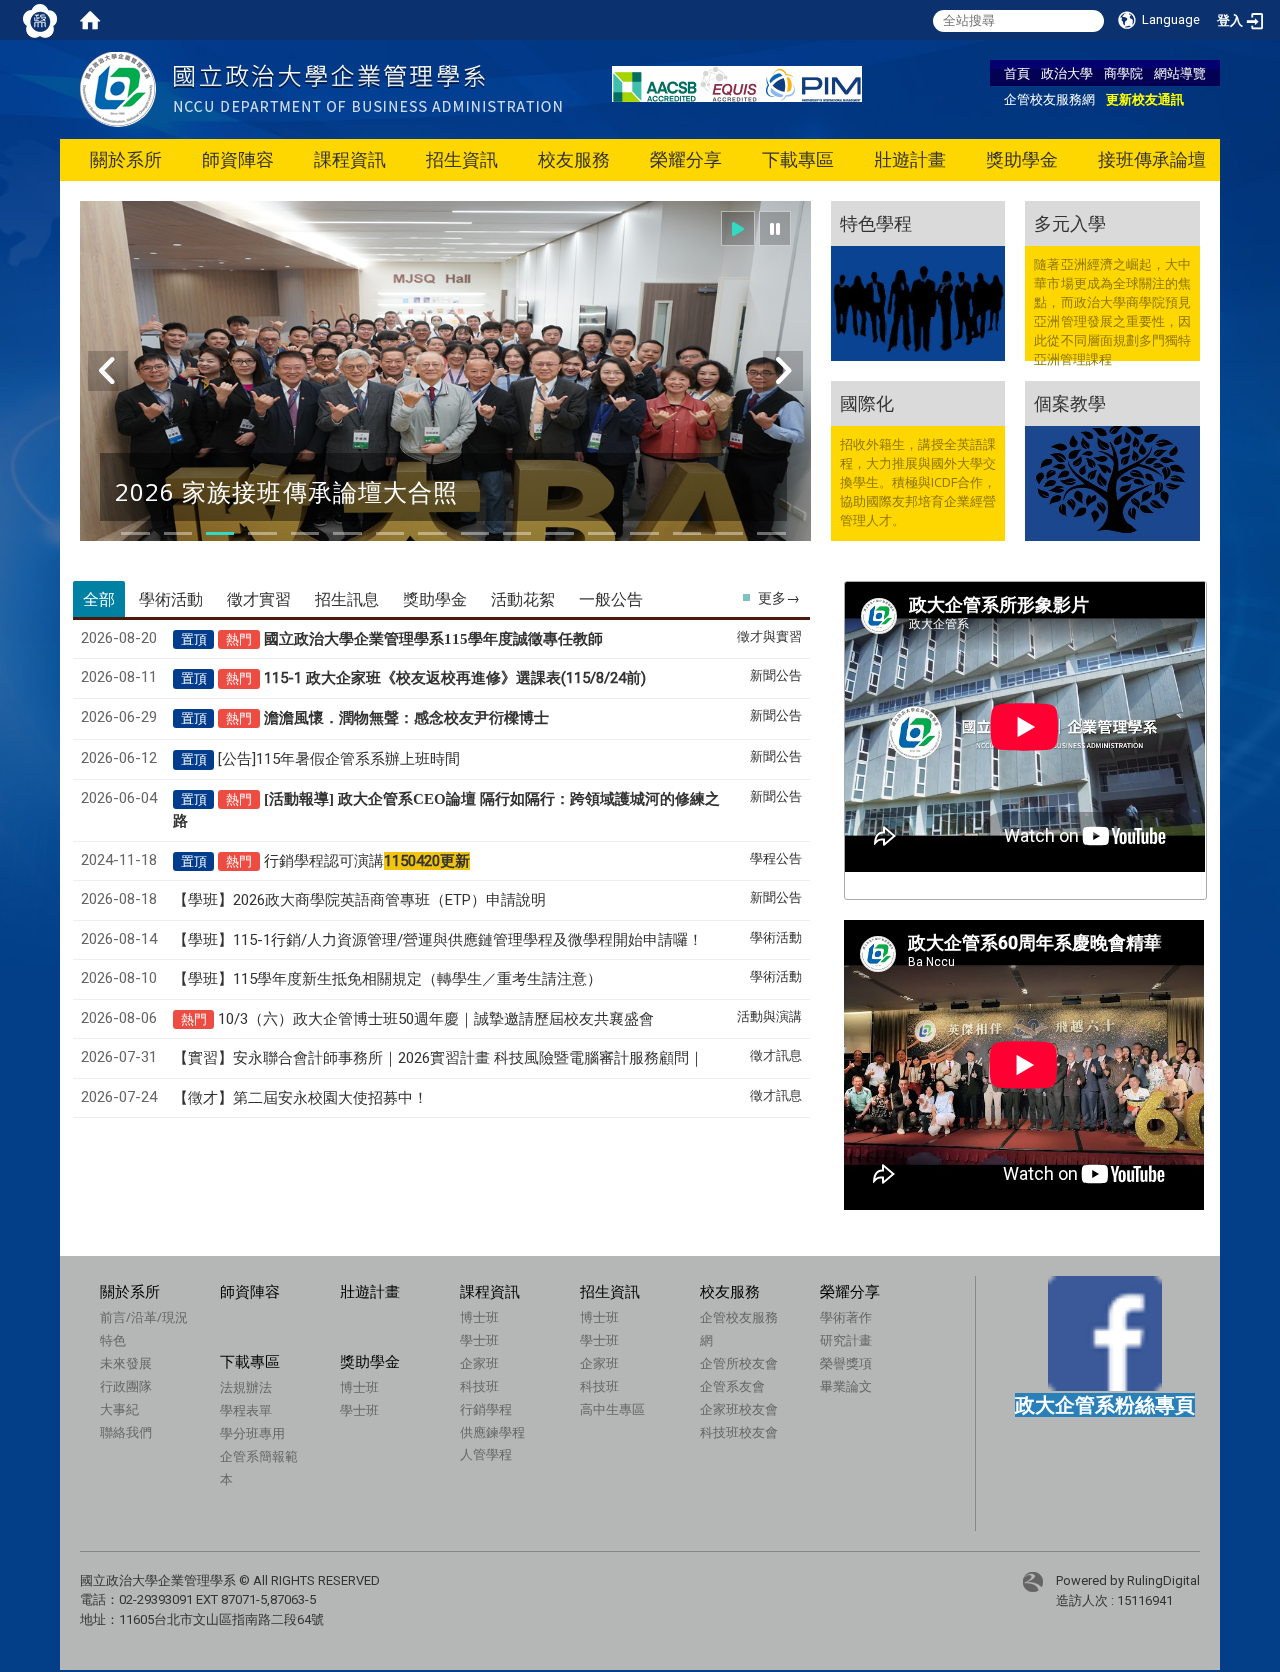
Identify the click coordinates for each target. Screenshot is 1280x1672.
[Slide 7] (390, 533)
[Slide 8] (432, 533)
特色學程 (876, 223)
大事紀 (119, 1409)
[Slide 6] (347, 533)
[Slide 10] (517, 533)
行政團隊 (126, 1386)
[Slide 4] (262, 533)
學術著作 (846, 1317)
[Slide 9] (475, 533)
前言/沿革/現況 (144, 1317)
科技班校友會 (739, 1432)
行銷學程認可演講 (367, 861)
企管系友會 (732, 1386)
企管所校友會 (739, 1363)
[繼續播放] (738, 228)
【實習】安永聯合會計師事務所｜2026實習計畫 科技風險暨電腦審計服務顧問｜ (438, 1058)
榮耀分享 (686, 159)
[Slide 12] (602, 533)
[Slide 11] (559, 533)
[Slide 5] (305, 533)
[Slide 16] (771, 533)
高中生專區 (612, 1409)
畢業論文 (846, 1386)
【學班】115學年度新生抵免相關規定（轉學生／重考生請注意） (387, 979)
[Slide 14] (687, 533)
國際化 (867, 403)
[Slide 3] (220, 533)
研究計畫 (846, 1340)
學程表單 (246, 1410)
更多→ (779, 598)
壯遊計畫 (910, 159)
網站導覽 (1180, 73)
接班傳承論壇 (1152, 159)
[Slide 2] (178, 533)
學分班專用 (252, 1433)
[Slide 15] (729, 533)
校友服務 (574, 159)
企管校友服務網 (1049, 99)
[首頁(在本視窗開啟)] (90, 20)
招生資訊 (462, 159)
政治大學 (1067, 73)
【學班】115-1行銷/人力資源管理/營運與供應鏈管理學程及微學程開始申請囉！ (438, 940)
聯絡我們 (126, 1432)
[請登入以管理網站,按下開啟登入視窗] (40, 20)
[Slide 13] (644, 533)
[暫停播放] (775, 228)
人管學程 (486, 1454)
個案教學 (1070, 403)
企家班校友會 (739, 1409)
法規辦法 (246, 1387)
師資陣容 (238, 159)
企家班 (479, 1363)
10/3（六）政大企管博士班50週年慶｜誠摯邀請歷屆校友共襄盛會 (436, 1019)
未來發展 (126, 1363)
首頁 (1017, 73)
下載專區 (798, 159)
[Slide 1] (135, 533)
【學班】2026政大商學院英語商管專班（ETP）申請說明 (359, 900)
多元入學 (1070, 223)
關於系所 (126, 159)
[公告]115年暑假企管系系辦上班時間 (339, 759)
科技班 (479, 1386)
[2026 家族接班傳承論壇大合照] (445, 383)
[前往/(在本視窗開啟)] (321, 88)
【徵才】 (300, 1098)
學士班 (479, 1340)
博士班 (479, 1317)
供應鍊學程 (492, 1432)
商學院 (1123, 73)
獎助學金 (1022, 159)
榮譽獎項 (846, 1363)
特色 (113, 1340)
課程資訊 (350, 159)
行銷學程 (486, 1409)
